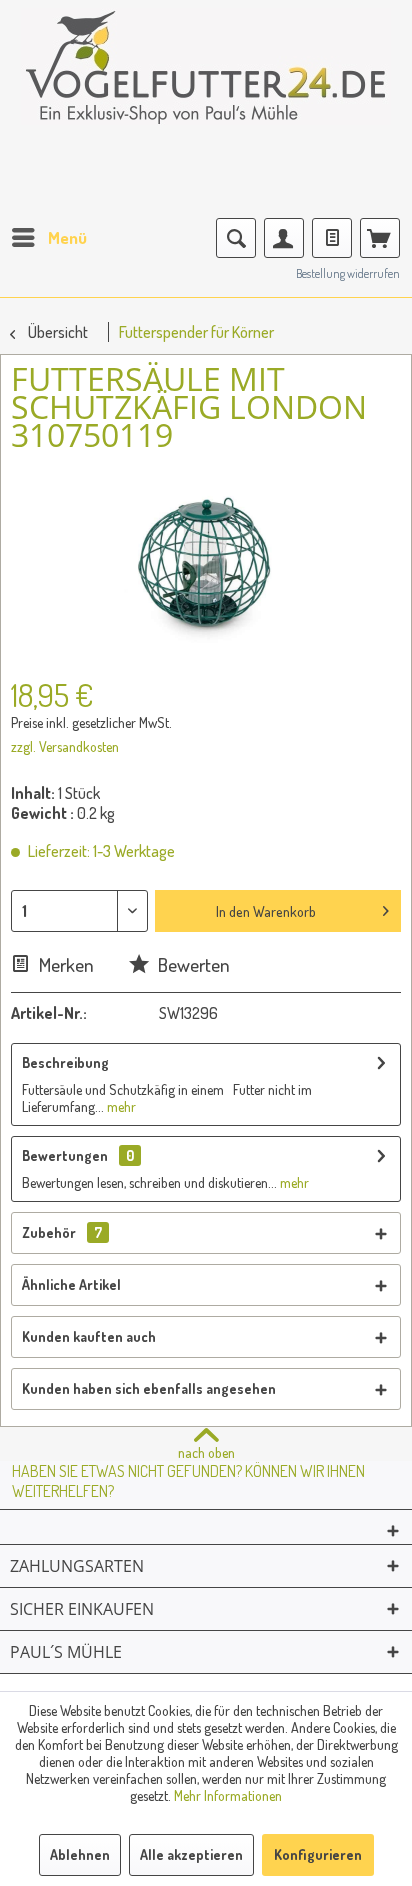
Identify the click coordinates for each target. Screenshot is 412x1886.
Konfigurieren (318, 1854)
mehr (120, 1106)
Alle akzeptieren (191, 1854)
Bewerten (192, 964)
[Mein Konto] (284, 238)
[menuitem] (48, 238)
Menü (67, 237)
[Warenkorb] (380, 238)
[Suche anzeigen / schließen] (236, 238)
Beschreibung (65, 1062)
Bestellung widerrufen (348, 273)
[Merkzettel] (332, 238)
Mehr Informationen (228, 1795)
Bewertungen (65, 1155)
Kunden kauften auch (89, 1336)
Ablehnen (80, 1854)
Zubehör (62, 1232)
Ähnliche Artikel (71, 1284)
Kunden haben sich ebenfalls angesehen (149, 1388)
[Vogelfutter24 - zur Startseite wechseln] (206, 80)
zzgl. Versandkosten (65, 746)
